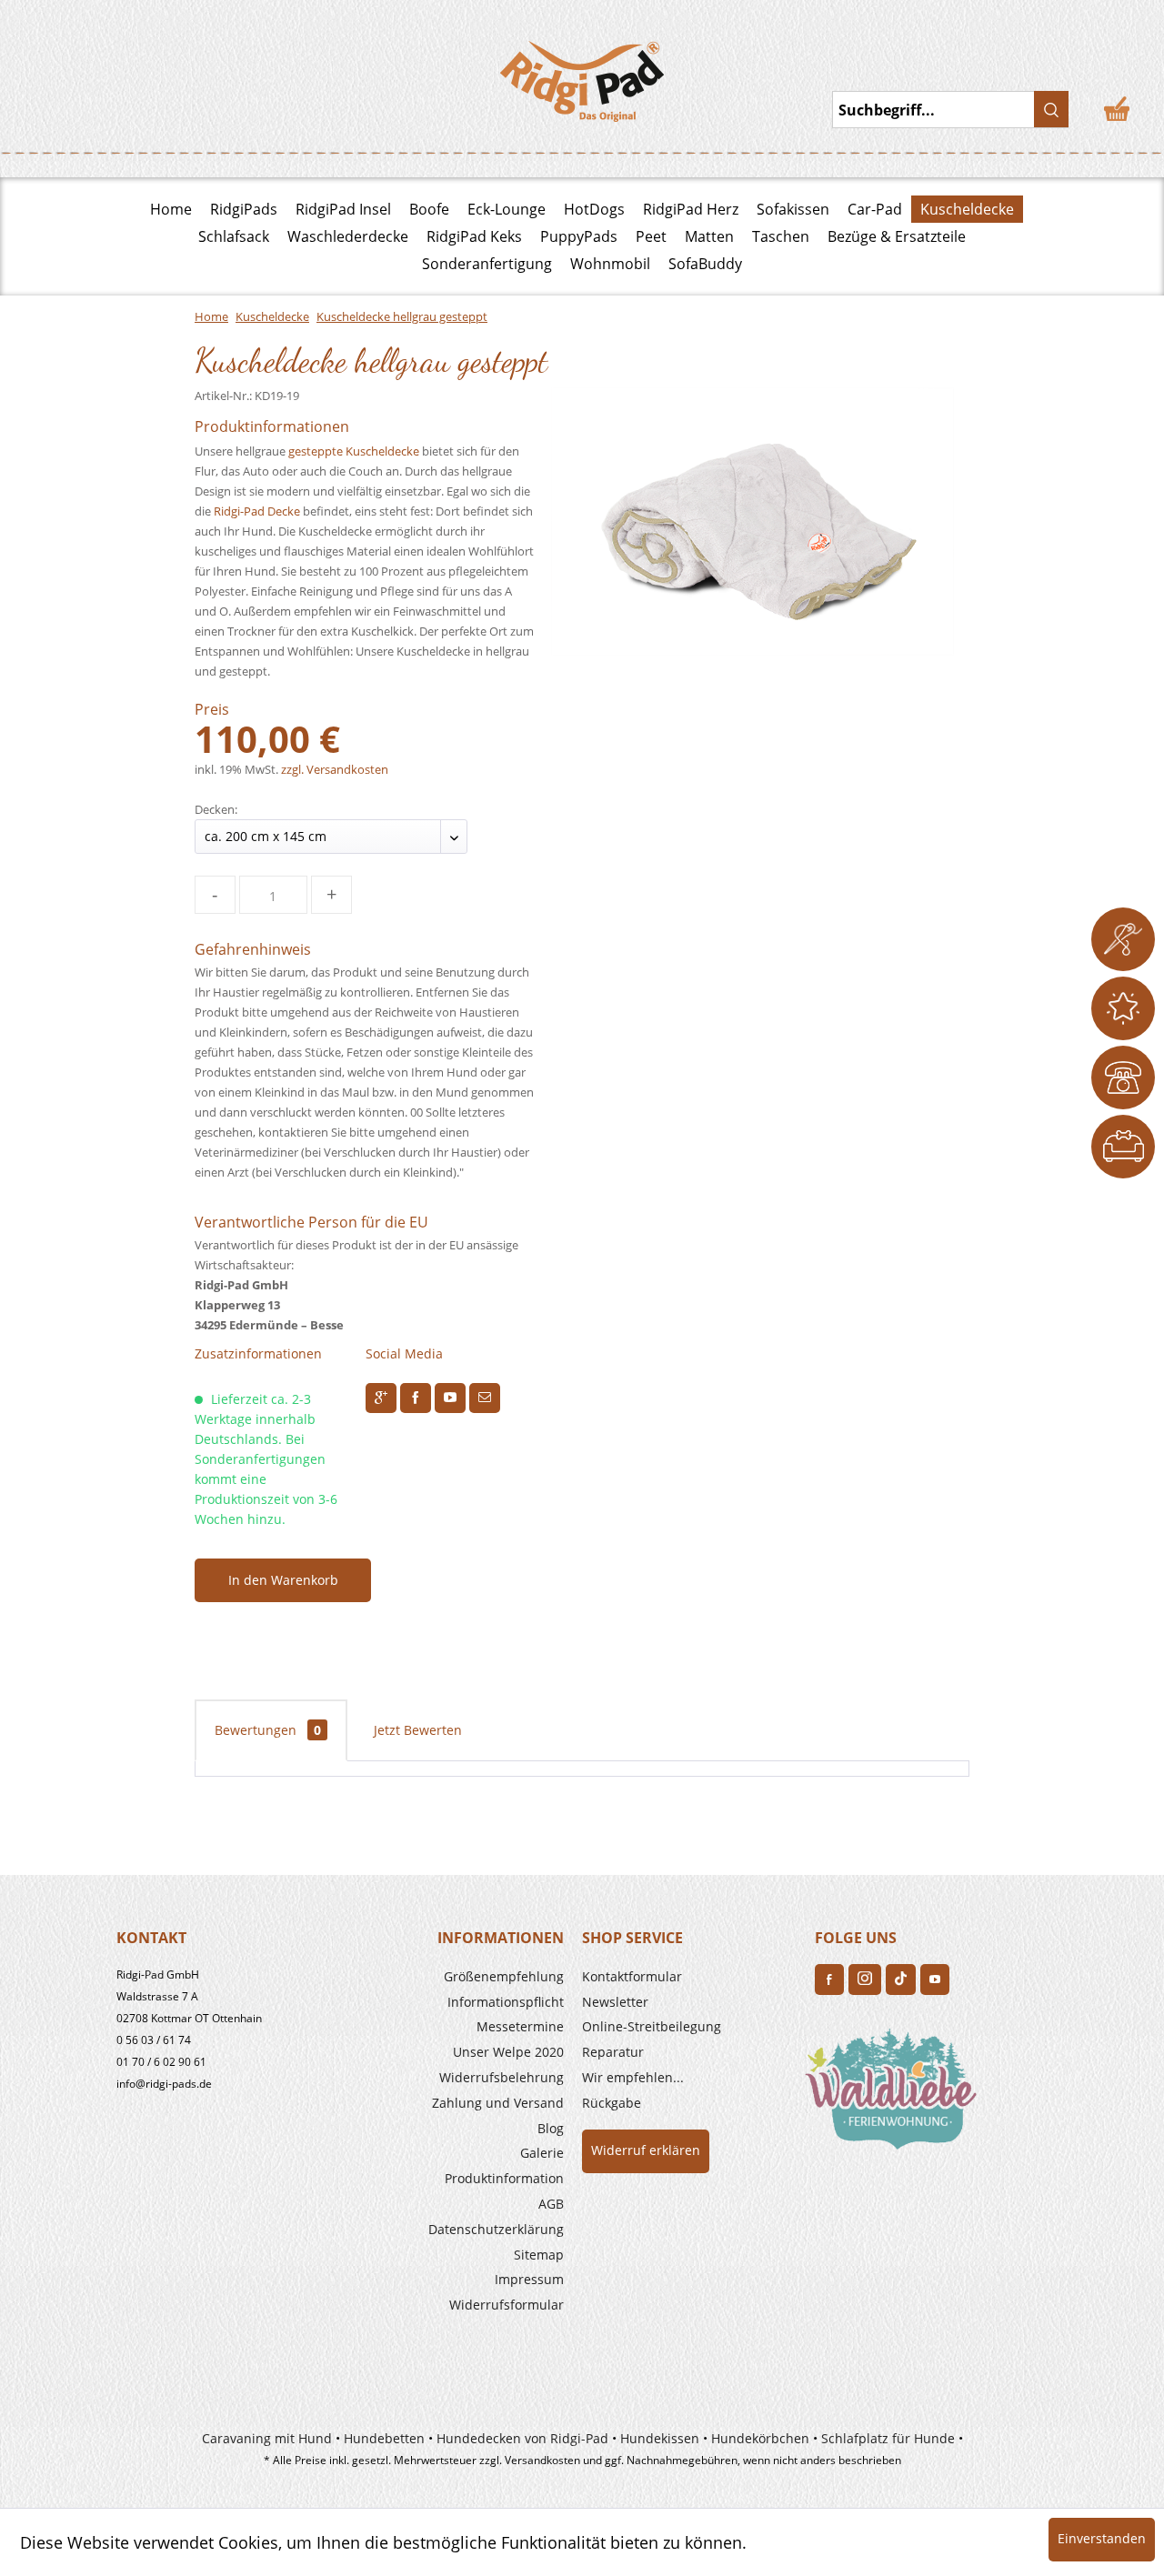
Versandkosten (542, 2460)
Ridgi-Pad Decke (257, 511)
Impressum (529, 2279)
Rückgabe (612, 2103)
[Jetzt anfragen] (1123, 939)
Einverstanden (1102, 2538)
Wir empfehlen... (633, 2077)
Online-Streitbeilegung (652, 2026)
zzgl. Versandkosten (335, 769)
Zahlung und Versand (498, 2103)
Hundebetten (384, 2438)
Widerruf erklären (646, 2150)
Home (171, 209)
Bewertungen (268, 1730)
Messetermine (520, 2026)
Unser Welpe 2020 (508, 2052)
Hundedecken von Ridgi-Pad (522, 2438)
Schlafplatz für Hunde (888, 2438)
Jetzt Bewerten (418, 1730)
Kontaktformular (632, 1976)
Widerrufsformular (507, 2305)
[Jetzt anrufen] (1123, 1078)
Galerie (542, 2153)
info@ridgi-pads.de (164, 2084)
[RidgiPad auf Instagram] (865, 1980)
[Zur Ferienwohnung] (895, 2095)
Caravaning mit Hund (267, 2438)
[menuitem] (457, 1977)
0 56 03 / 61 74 (154, 2040)
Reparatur (613, 2052)
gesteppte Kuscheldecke (354, 451)
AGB (551, 2204)
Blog (551, 2128)
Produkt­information (504, 2178)
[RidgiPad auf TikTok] (901, 1980)
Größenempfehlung (504, 1976)
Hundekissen (660, 2438)
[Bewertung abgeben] (1123, 1008)
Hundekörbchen (760, 2438)
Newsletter (615, 2002)
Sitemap (539, 2255)
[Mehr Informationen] (1123, 1147)
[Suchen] (1051, 109)
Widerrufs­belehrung (502, 2077)
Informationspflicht (506, 2002)
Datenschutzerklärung (496, 2229)
